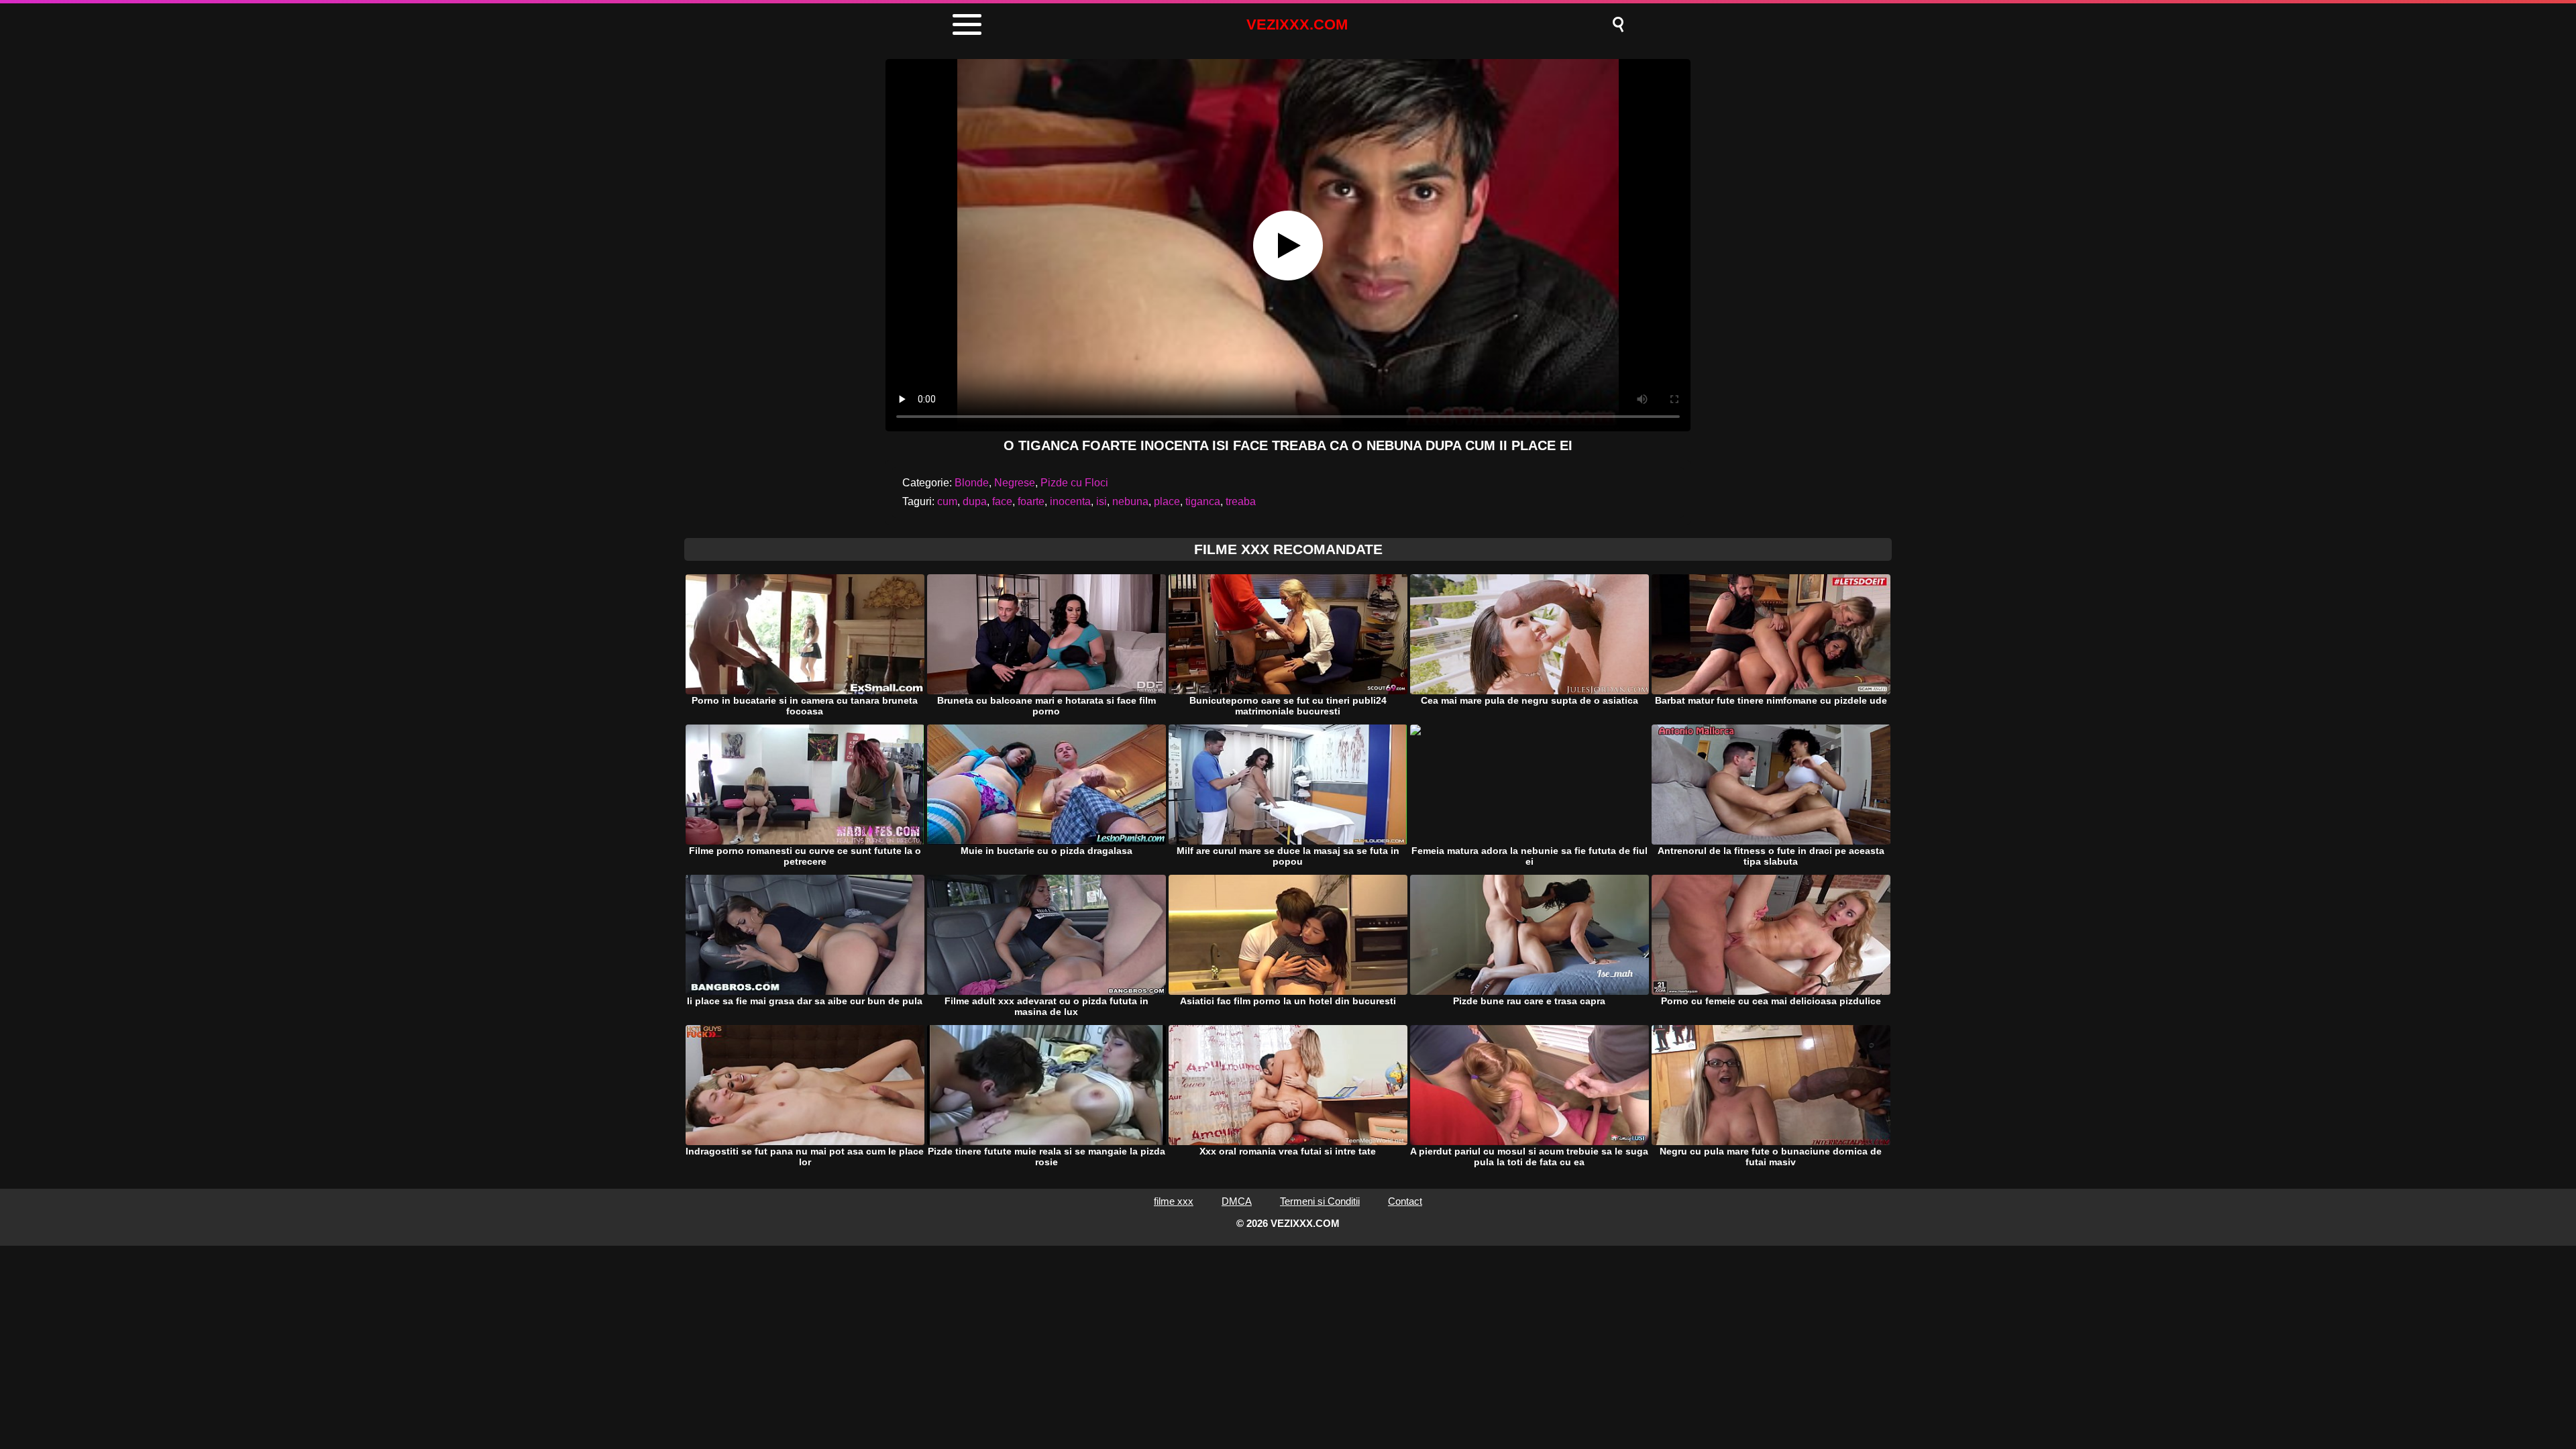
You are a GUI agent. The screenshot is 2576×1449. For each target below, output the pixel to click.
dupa (975, 501)
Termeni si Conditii (1320, 1201)
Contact (1405, 1201)
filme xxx (1174, 1201)
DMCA (1237, 1201)
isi (1102, 501)
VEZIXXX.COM (1297, 24)
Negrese (1015, 483)
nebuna (1130, 501)
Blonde (972, 483)
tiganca (1203, 501)
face (1002, 501)
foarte (1031, 501)
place (1167, 501)
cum (947, 501)
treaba (1241, 501)
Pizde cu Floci (1074, 483)
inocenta (1070, 501)
